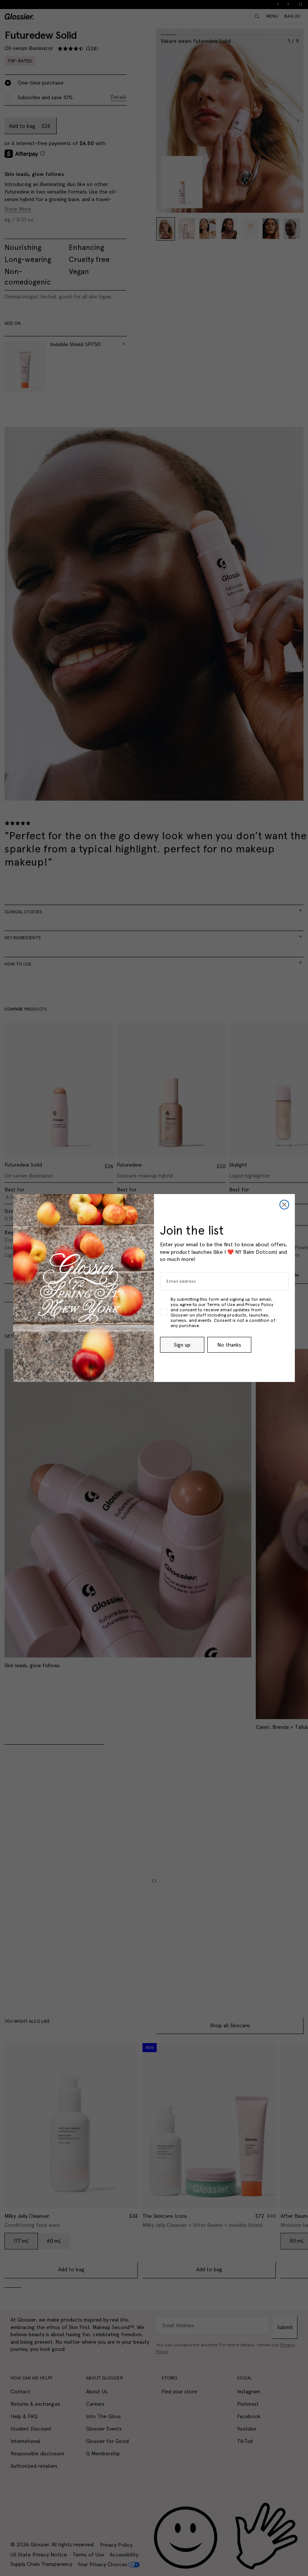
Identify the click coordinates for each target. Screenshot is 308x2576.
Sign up (182, 1345)
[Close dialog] (284, 1205)
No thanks (229, 1345)
